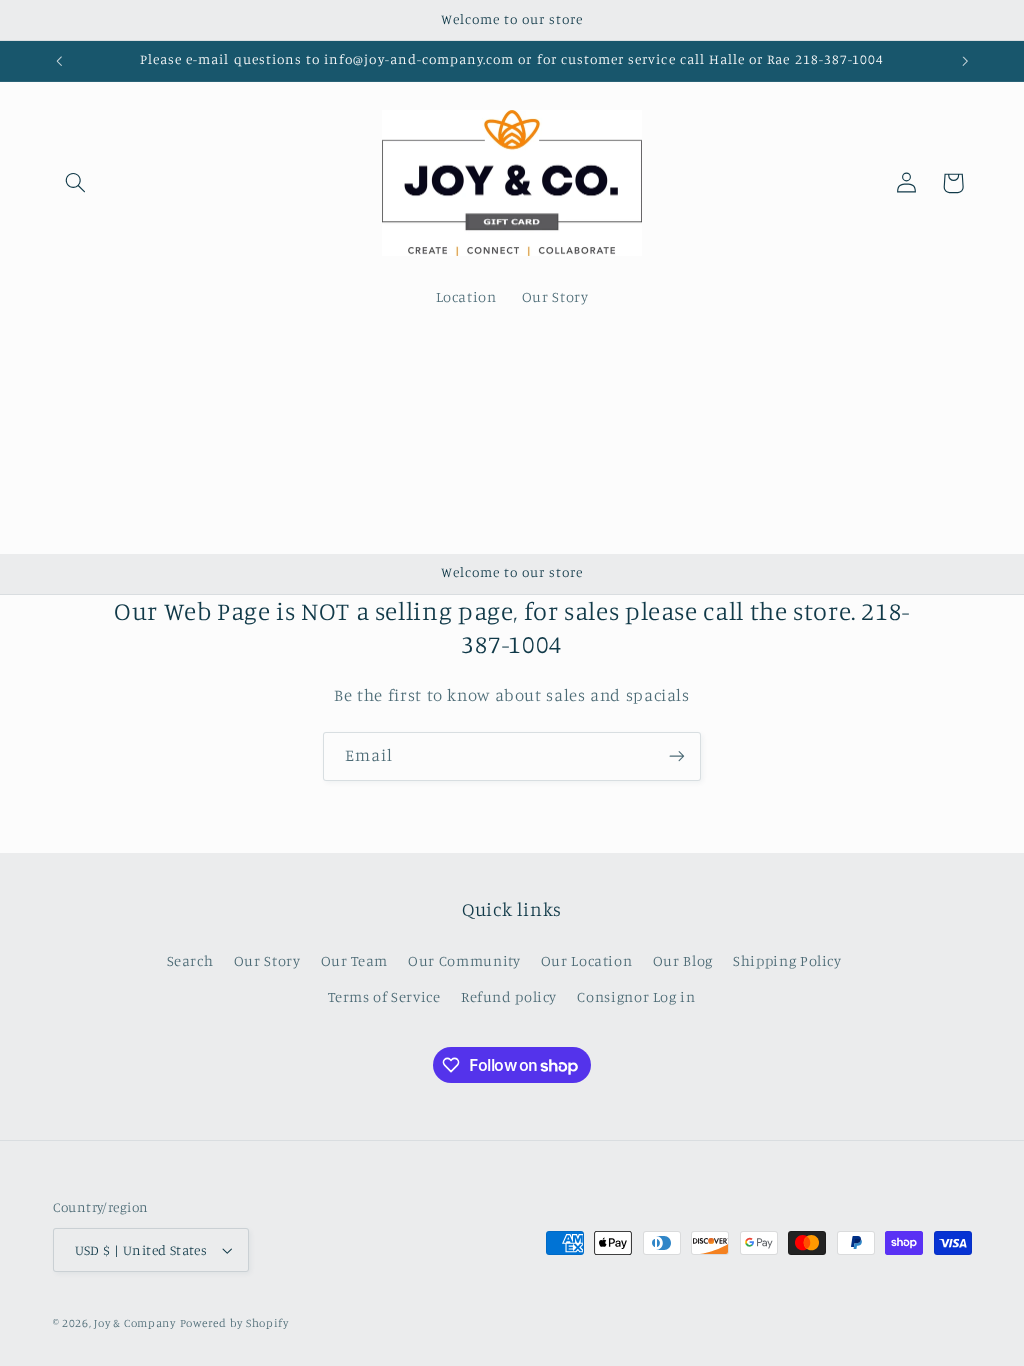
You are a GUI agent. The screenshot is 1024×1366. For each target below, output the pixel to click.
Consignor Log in (636, 996)
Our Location (587, 960)
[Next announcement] (965, 61)
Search (190, 960)
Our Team (354, 960)
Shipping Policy (787, 960)
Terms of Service (384, 996)
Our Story (267, 960)
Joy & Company (135, 1323)
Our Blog (683, 960)
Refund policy (509, 996)
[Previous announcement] (59, 61)
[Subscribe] (677, 756)
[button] (76, 183)
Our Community (464, 960)
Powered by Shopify (234, 1323)
